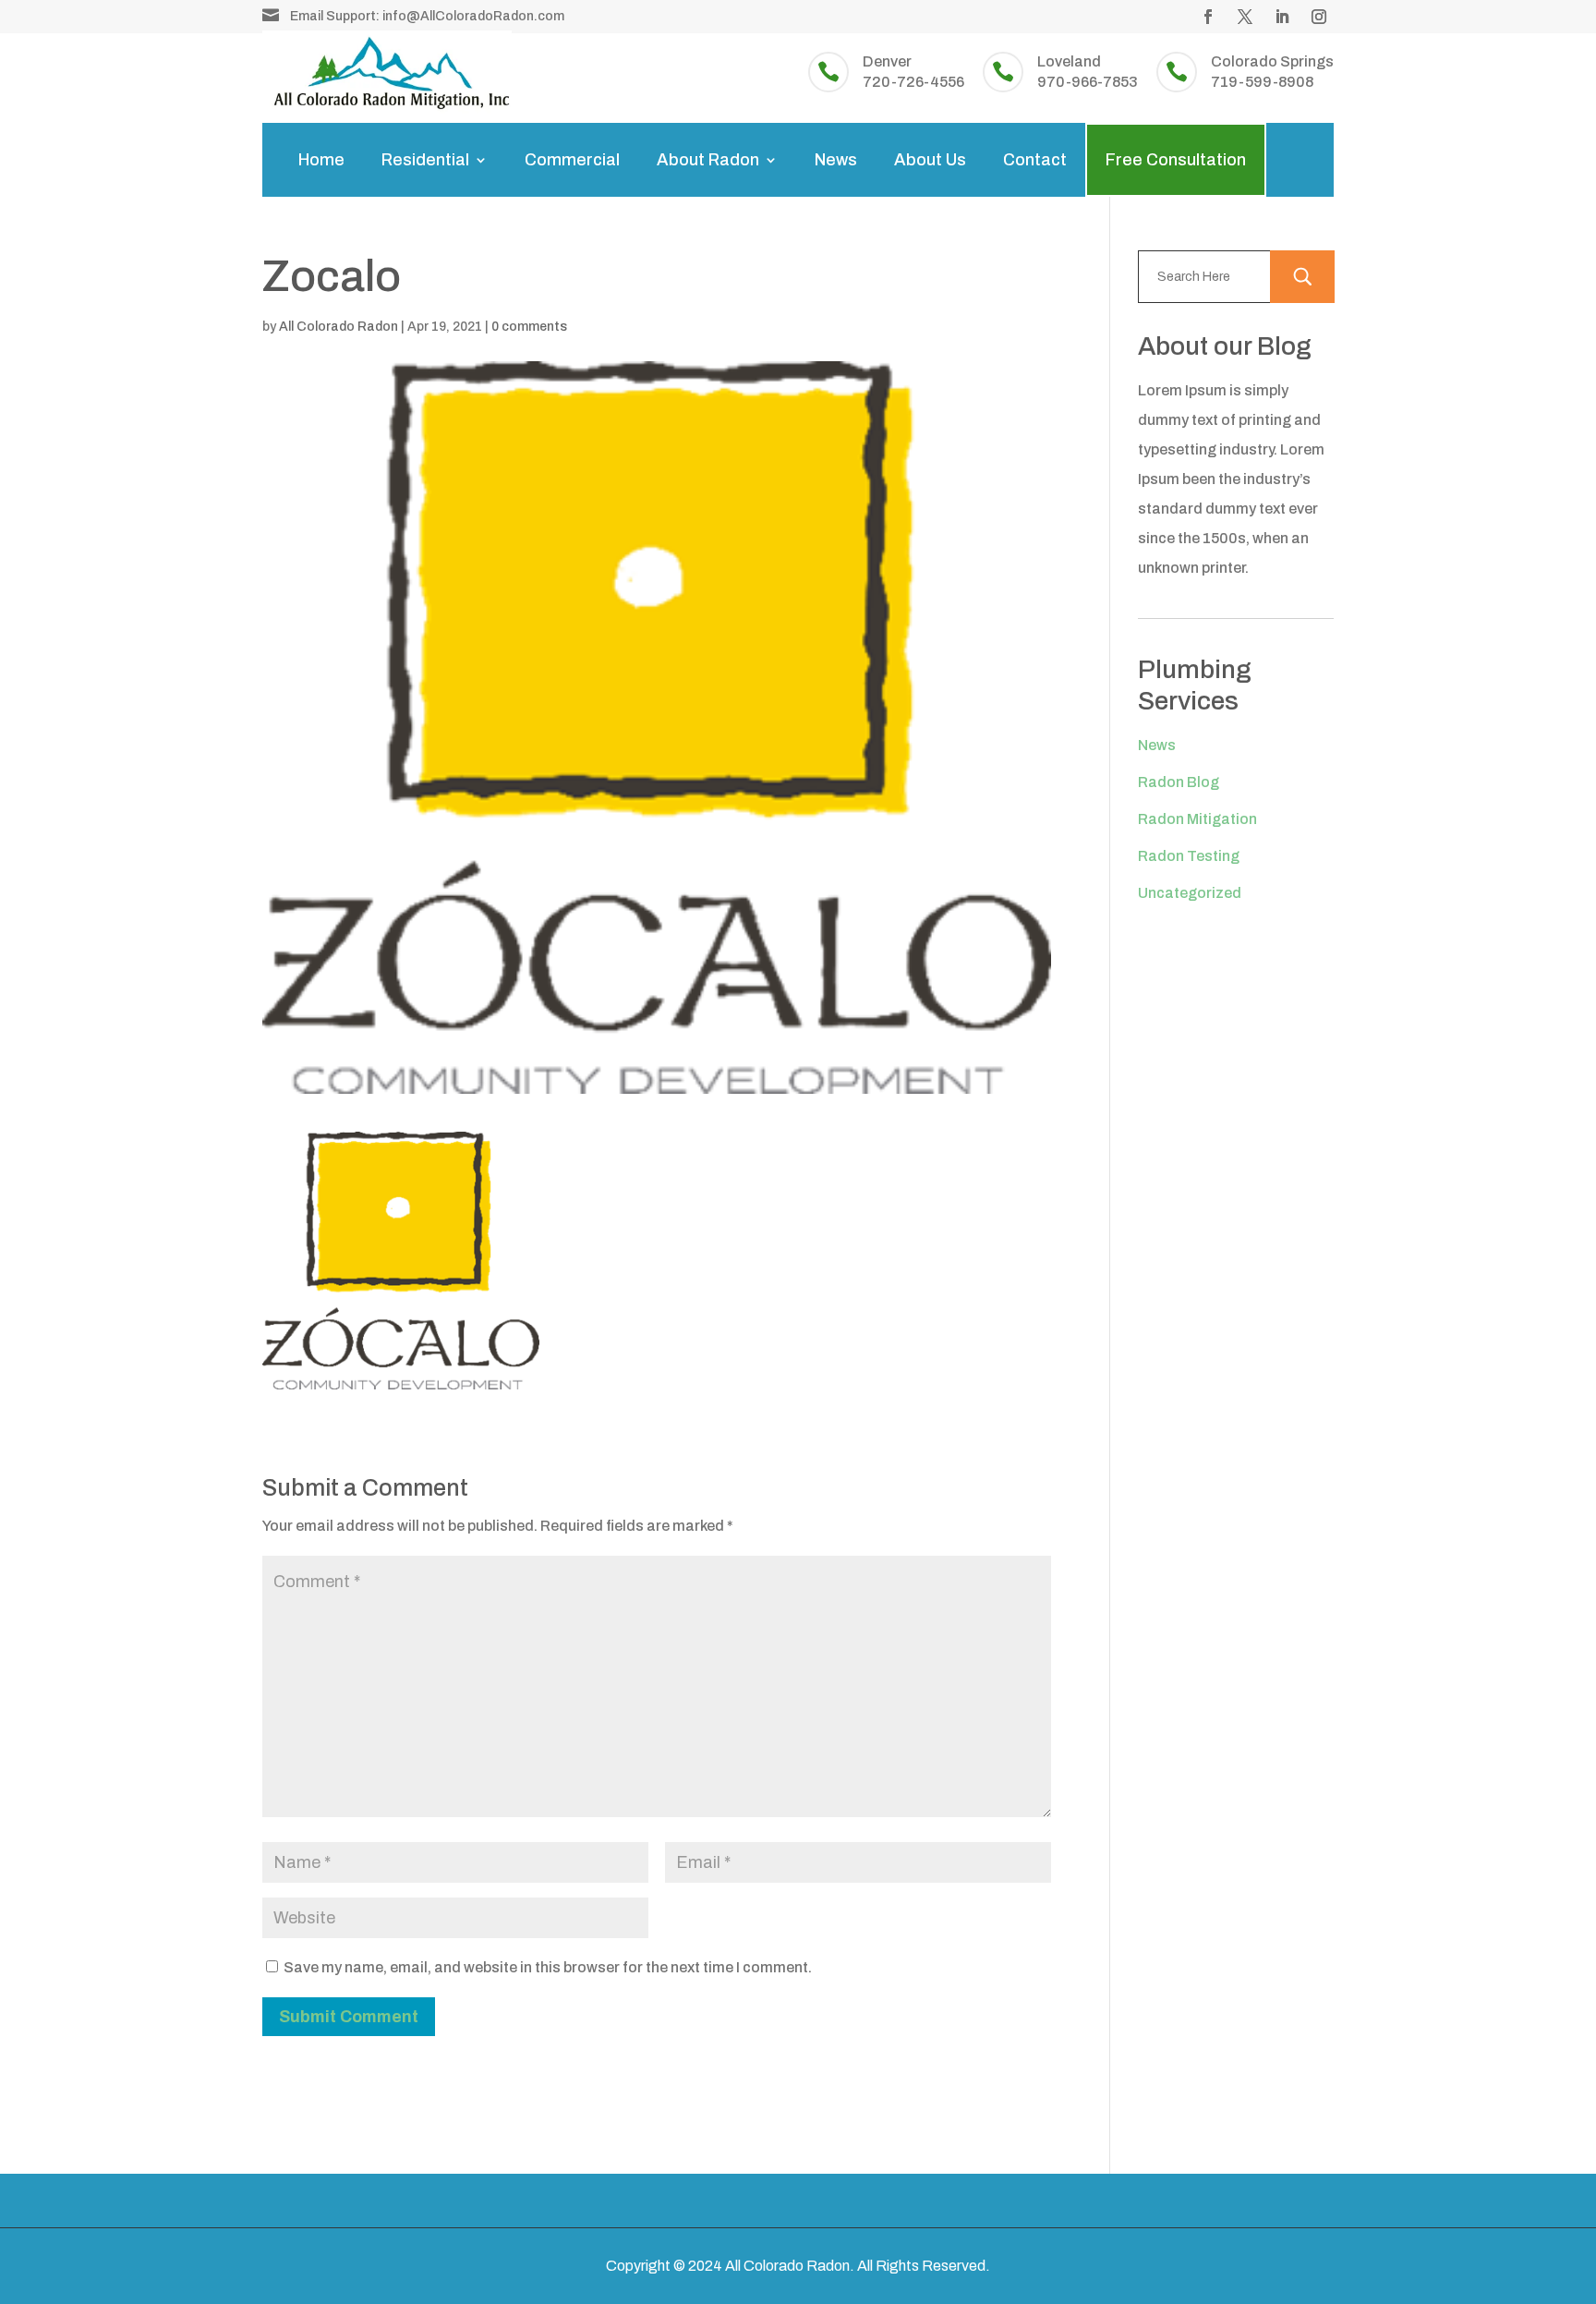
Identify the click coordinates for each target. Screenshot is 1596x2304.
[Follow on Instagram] (1319, 17)
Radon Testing (1189, 856)
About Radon (708, 160)
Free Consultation (1176, 160)
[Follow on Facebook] (1208, 17)
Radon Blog (1179, 782)
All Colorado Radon (339, 327)
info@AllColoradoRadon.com (473, 16)
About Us (930, 160)
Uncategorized (1190, 893)
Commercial (572, 160)
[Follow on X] (1245, 17)
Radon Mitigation (1197, 819)
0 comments (529, 327)
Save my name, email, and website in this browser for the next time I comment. (548, 1967)
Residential (425, 160)
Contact (1035, 160)
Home (321, 160)
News (836, 160)
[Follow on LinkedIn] (1282, 17)
